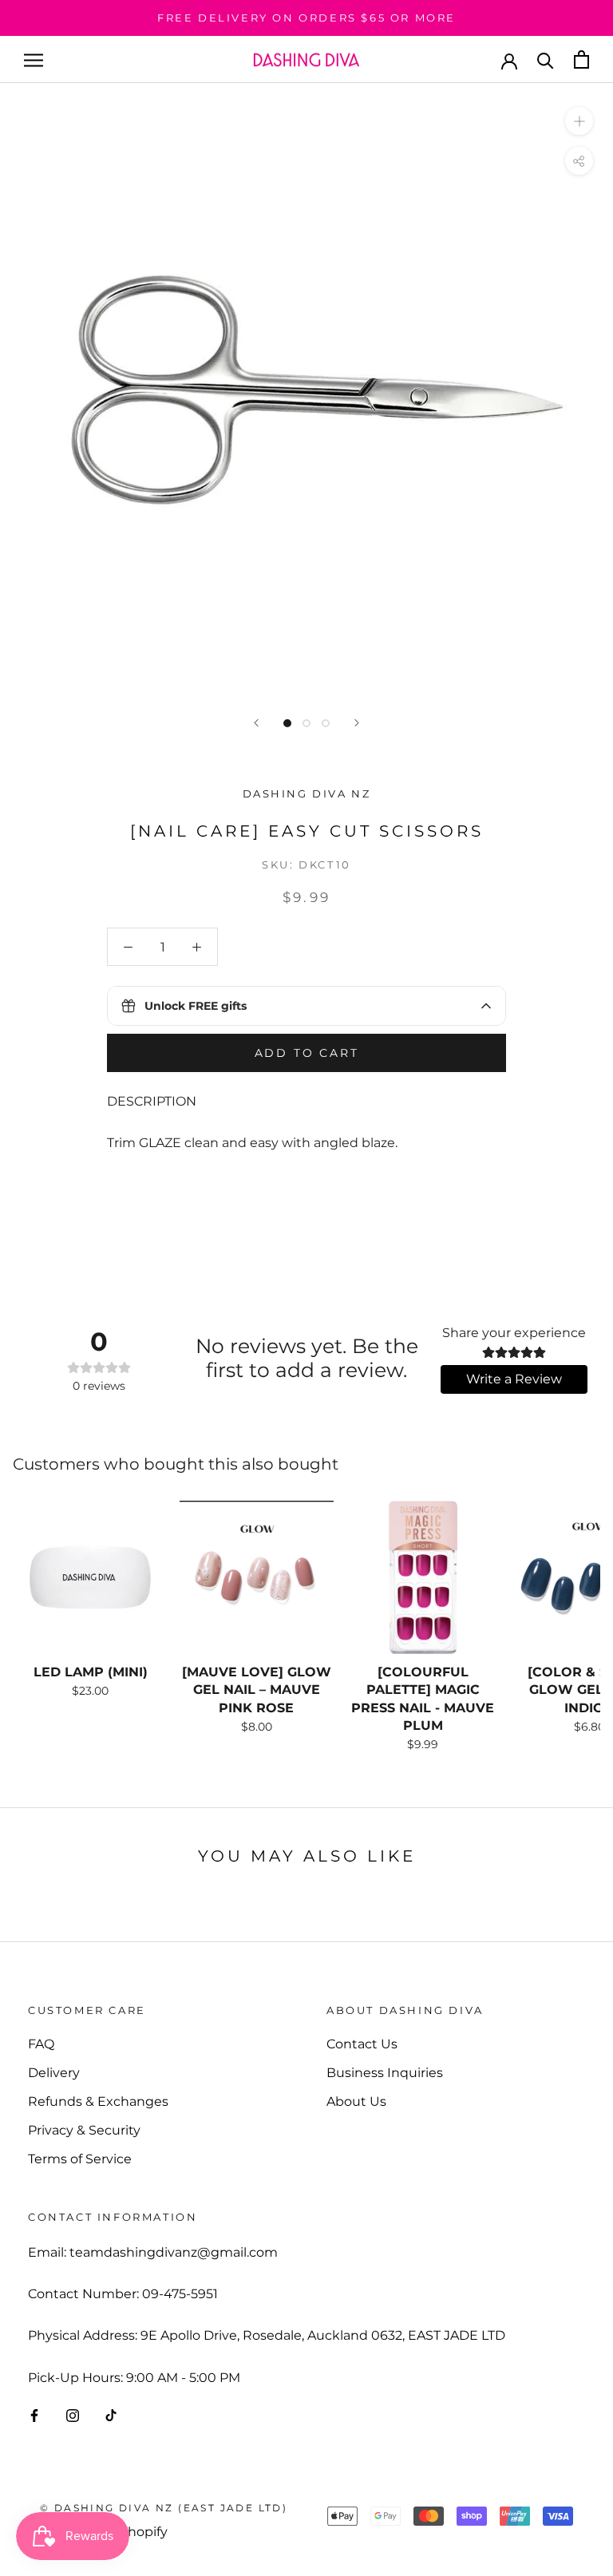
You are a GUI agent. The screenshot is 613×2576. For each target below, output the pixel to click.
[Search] (546, 59)
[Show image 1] (287, 723)
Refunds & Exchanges (98, 2101)
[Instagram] (73, 2415)
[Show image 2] (306, 723)
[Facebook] (34, 2415)
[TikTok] (111, 2415)
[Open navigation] (34, 59)
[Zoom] (579, 121)
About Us (356, 2101)
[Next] (357, 723)
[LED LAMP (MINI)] (90, 1577)
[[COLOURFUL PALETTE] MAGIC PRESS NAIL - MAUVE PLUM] (423, 1577)
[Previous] (256, 723)
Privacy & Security (84, 2130)
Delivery (54, 2073)
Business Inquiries (385, 2073)
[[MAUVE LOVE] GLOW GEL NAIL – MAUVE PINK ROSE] (256, 1577)
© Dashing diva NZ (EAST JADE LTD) (164, 2508)
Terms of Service (80, 2159)
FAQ (41, 2044)
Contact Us (362, 2044)
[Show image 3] (326, 723)
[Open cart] (581, 59)
